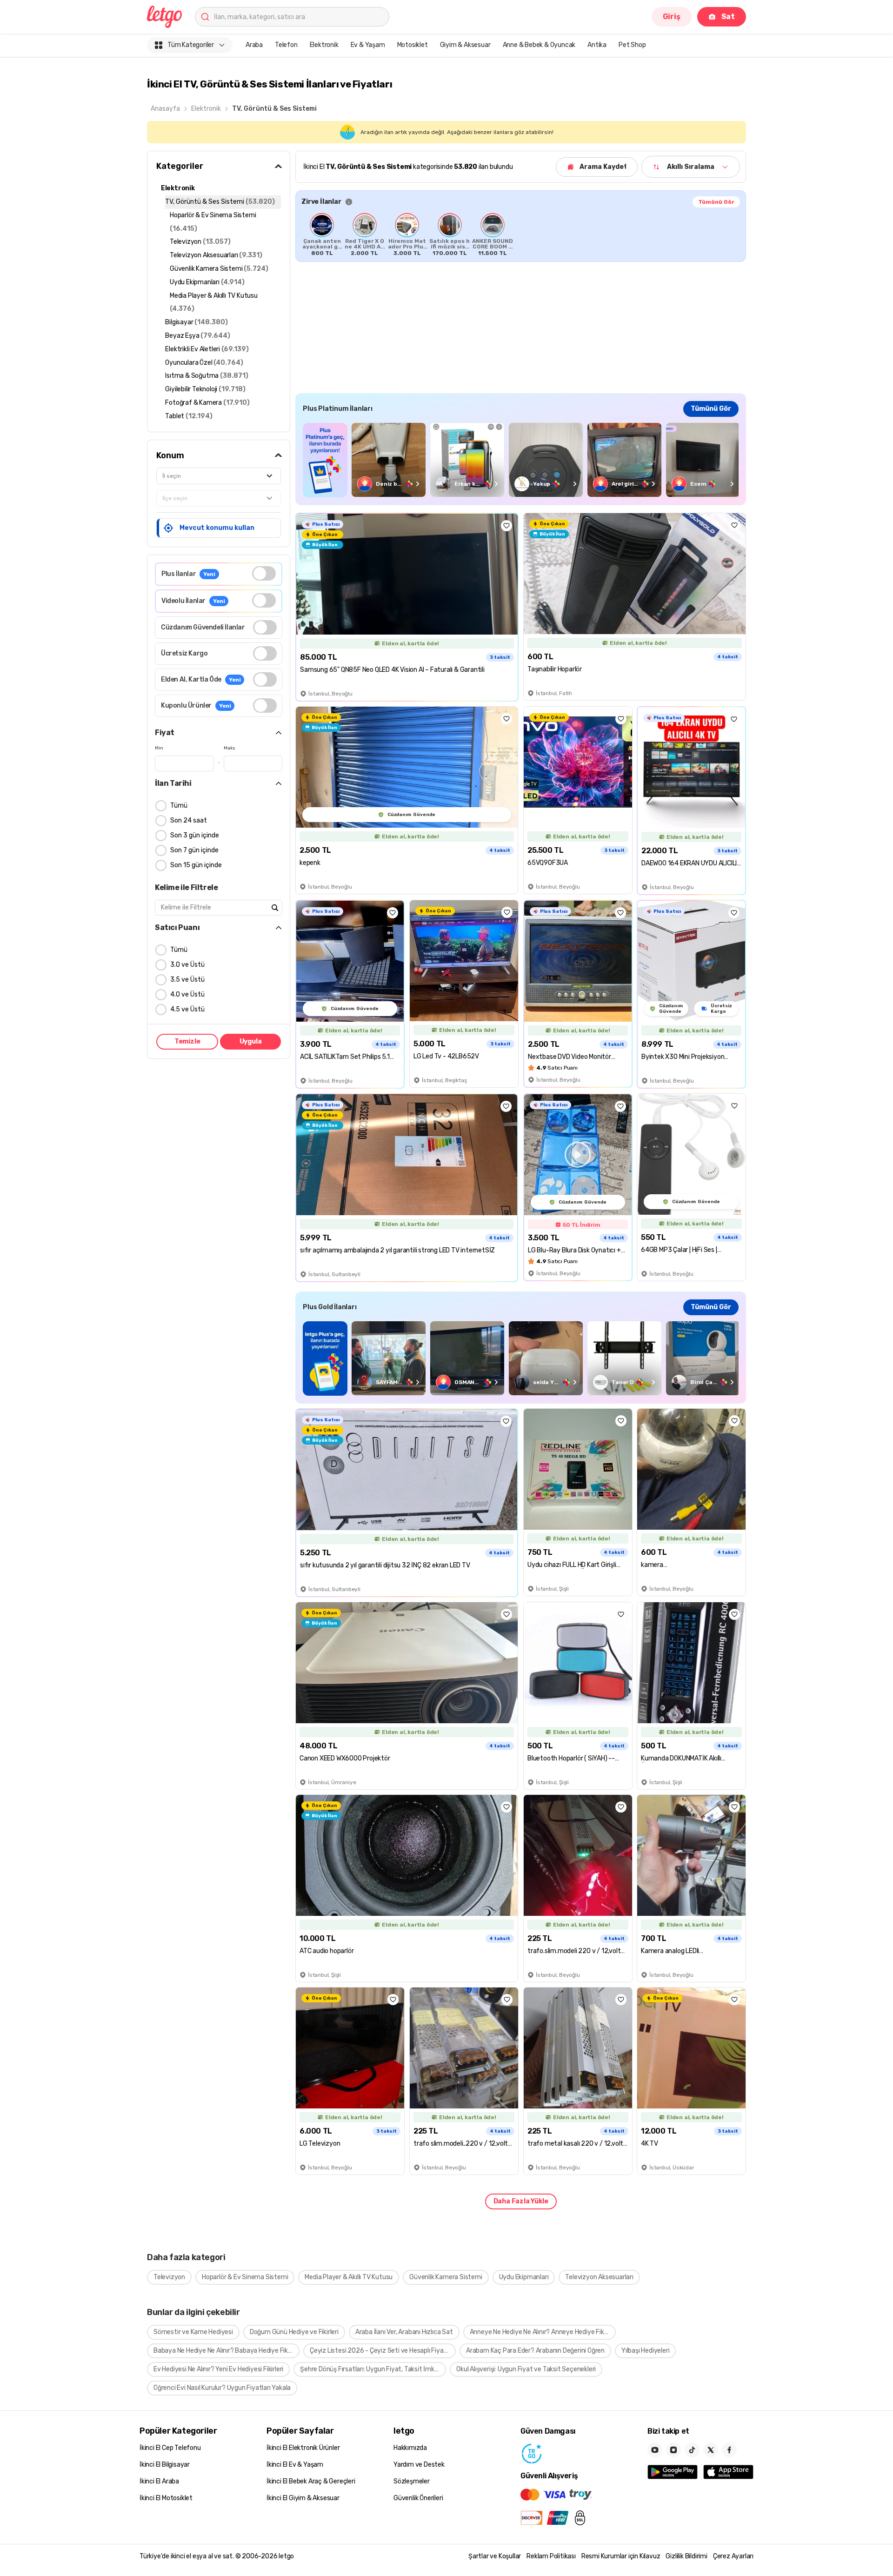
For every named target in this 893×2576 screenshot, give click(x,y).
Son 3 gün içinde (195, 835)
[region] (521, 234)
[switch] (264, 573)
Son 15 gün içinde (196, 865)
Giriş (672, 17)
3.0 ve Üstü (187, 965)
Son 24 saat (189, 820)
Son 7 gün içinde (194, 850)
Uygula (251, 1041)
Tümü (179, 806)
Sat (728, 17)
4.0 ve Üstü (187, 994)
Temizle (187, 1041)
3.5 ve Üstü (187, 980)
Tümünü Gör (716, 202)
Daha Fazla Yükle (521, 2201)
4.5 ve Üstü (187, 1009)
